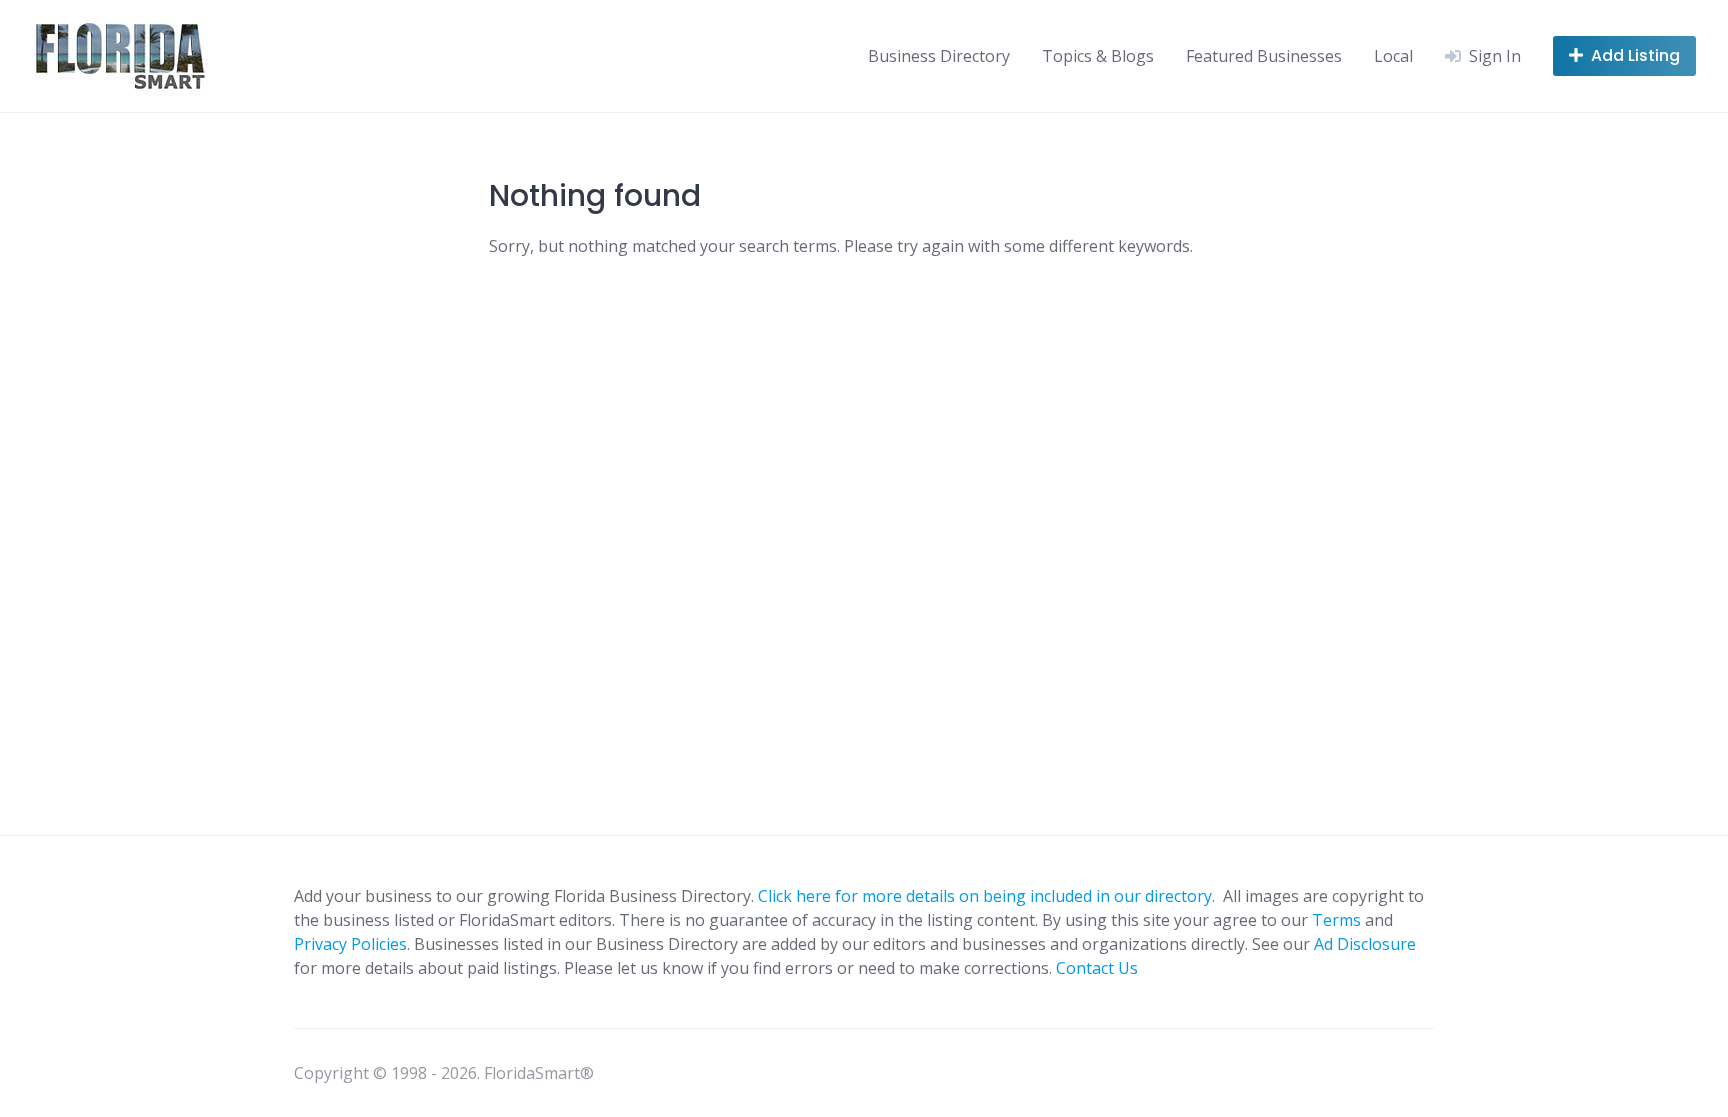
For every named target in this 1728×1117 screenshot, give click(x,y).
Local (1393, 56)
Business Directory (939, 56)
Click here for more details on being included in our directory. (988, 896)
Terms (1336, 920)
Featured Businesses (1264, 56)
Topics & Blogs (1098, 56)
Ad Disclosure (1365, 944)
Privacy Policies (350, 944)
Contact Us (1097, 968)
